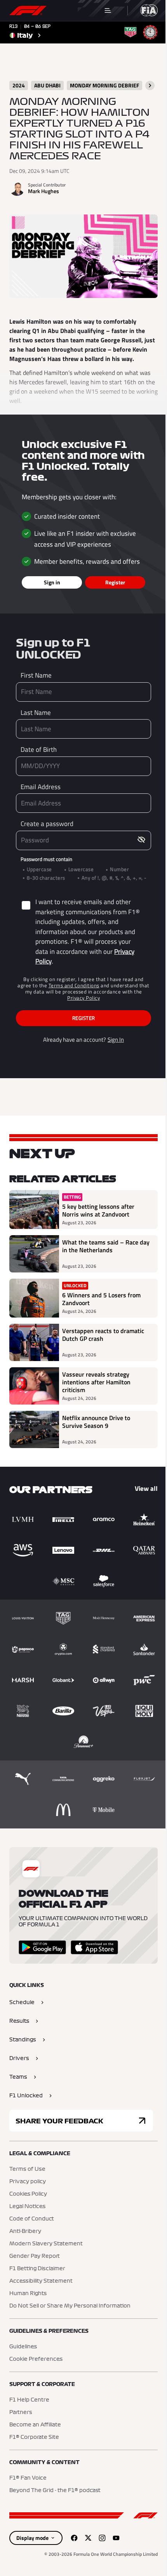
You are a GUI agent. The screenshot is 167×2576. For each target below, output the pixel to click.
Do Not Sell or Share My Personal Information (70, 2306)
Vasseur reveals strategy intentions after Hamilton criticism (96, 1382)
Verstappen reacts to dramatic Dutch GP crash (103, 1335)
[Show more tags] (150, 85)
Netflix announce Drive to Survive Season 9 (96, 1422)
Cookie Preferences (36, 2359)
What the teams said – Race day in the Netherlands (106, 1246)
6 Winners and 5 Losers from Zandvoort (101, 1299)
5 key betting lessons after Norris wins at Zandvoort (98, 1210)
